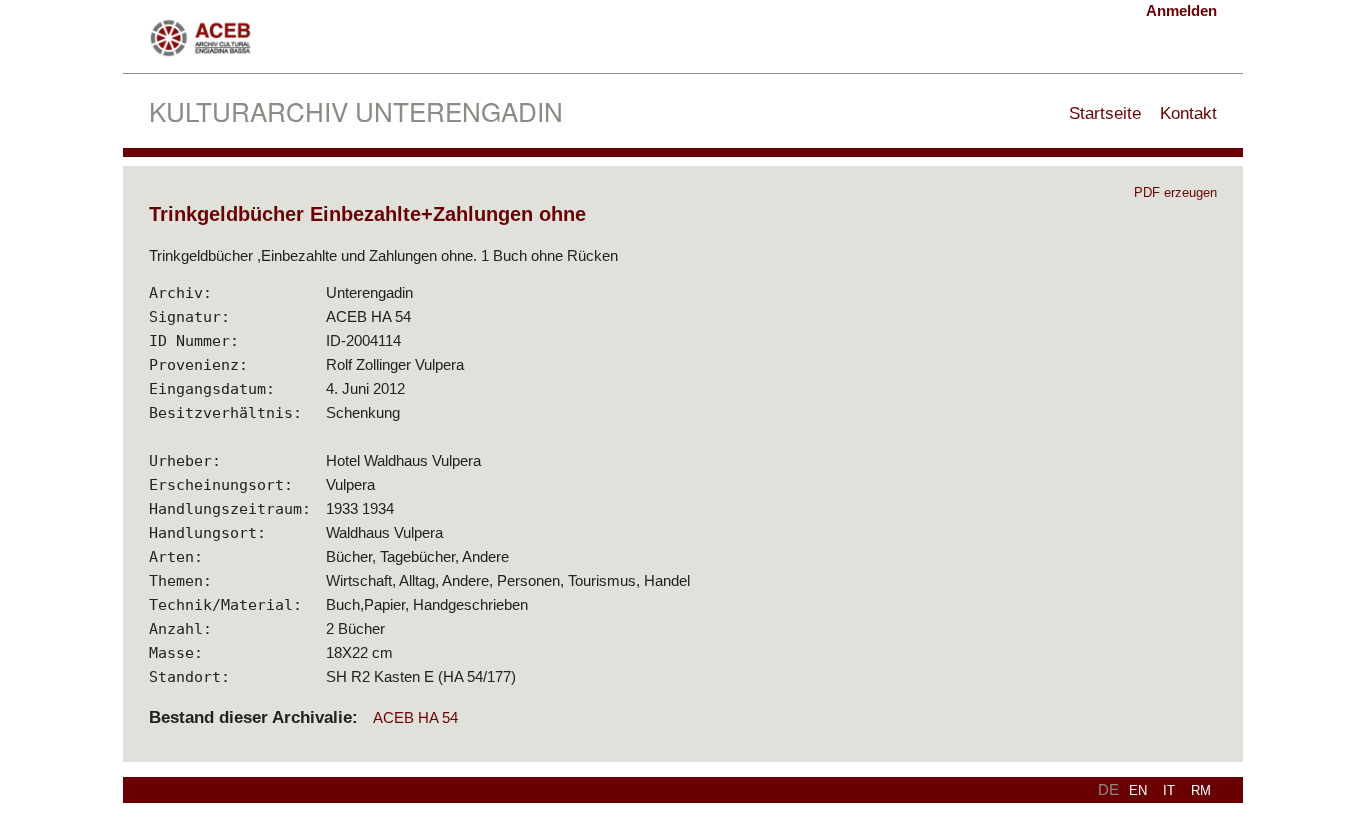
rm (1201, 790)
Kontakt (1188, 113)
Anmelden (1181, 10)
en (1138, 790)
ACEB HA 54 (415, 717)
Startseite (1105, 113)
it (1169, 790)
